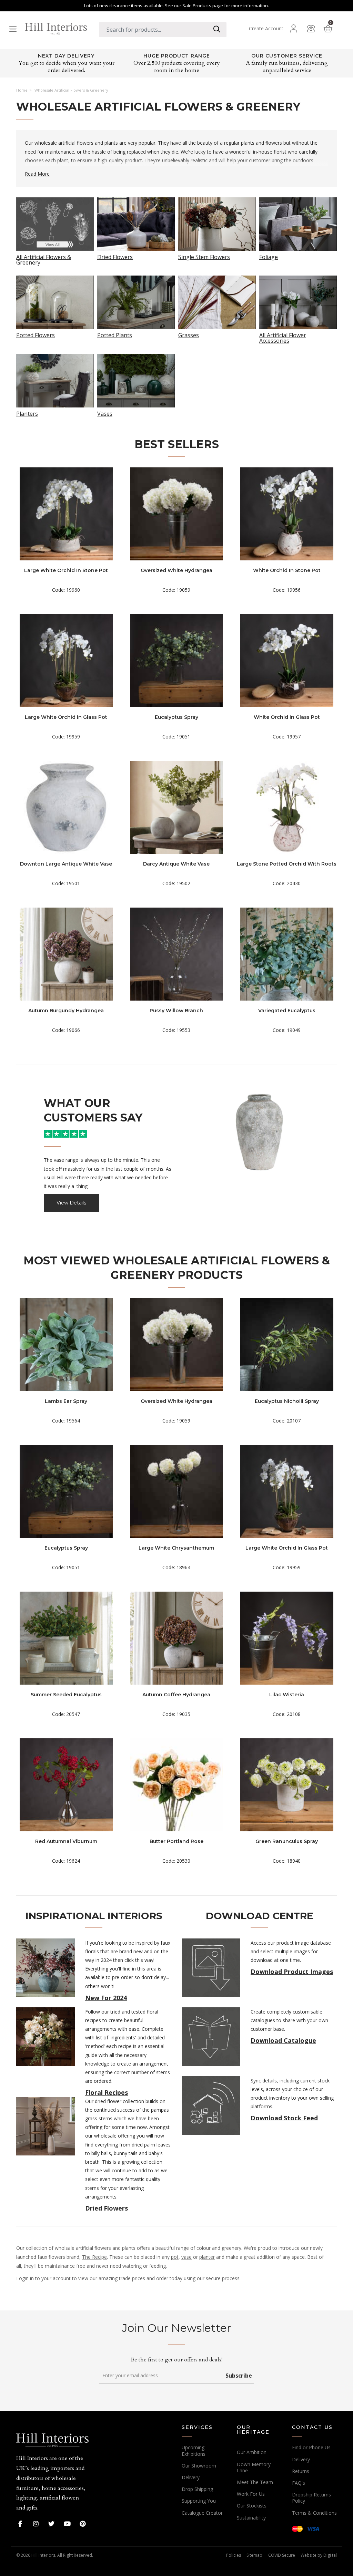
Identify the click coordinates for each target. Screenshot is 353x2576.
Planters (27, 413)
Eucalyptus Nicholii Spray (287, 1401)
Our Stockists (252, 2506)
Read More (37, 174)
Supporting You (199, 2501)
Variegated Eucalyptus (287, 1011)
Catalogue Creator (202, 2513)
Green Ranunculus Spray (287, 1841)
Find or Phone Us (311, 2447)
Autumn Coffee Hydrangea (176, 1695)
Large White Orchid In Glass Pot (66, 717)
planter (207, 2257)
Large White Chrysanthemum (176, 1548)
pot (175, 2257)
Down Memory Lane (254, 2467)
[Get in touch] (311, 29)
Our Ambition (252, 2452)
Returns (301, 2471)
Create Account (266, 29)
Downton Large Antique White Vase (66, 864)
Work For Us (251, 2494)
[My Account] (294, 29)
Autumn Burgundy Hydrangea (66, 1011)
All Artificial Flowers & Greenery (44, 259)
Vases (105, 413)
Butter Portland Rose (176, 1841)
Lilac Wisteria (287, 1695)
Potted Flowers (36, 335)
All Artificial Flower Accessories (283, 337)
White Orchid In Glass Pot (287, 717)
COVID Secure (282, 2555)
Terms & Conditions (314, 2513)
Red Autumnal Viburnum (66, 1841)
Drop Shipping (197, 2489)
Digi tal (330, 2555)
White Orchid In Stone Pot (287, 570)
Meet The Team (255, 2482)
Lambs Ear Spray (66, 1401)
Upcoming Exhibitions (194, 2450)
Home (22, 90)
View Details (71, 1203)
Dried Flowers (115, 256)
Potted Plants (115, 335)
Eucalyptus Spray (176, 717)
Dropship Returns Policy (311, 2498)
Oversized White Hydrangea (176, 570)
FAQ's (299, 2483)
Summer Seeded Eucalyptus (66, 1695)
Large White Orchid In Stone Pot (66, 570)
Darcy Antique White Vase (176, 864)
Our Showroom (199, 2466)
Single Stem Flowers (204, 256)
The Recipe (94, 2257)
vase (186, 2257)
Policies (234, 2555)
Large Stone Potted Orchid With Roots (287, 864)
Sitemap (254, 2555)
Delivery (191, 2477)
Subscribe (239, 2376)
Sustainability (251, 2518)
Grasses (189, 335)
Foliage (269, 256)
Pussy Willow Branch (176, 1011)
